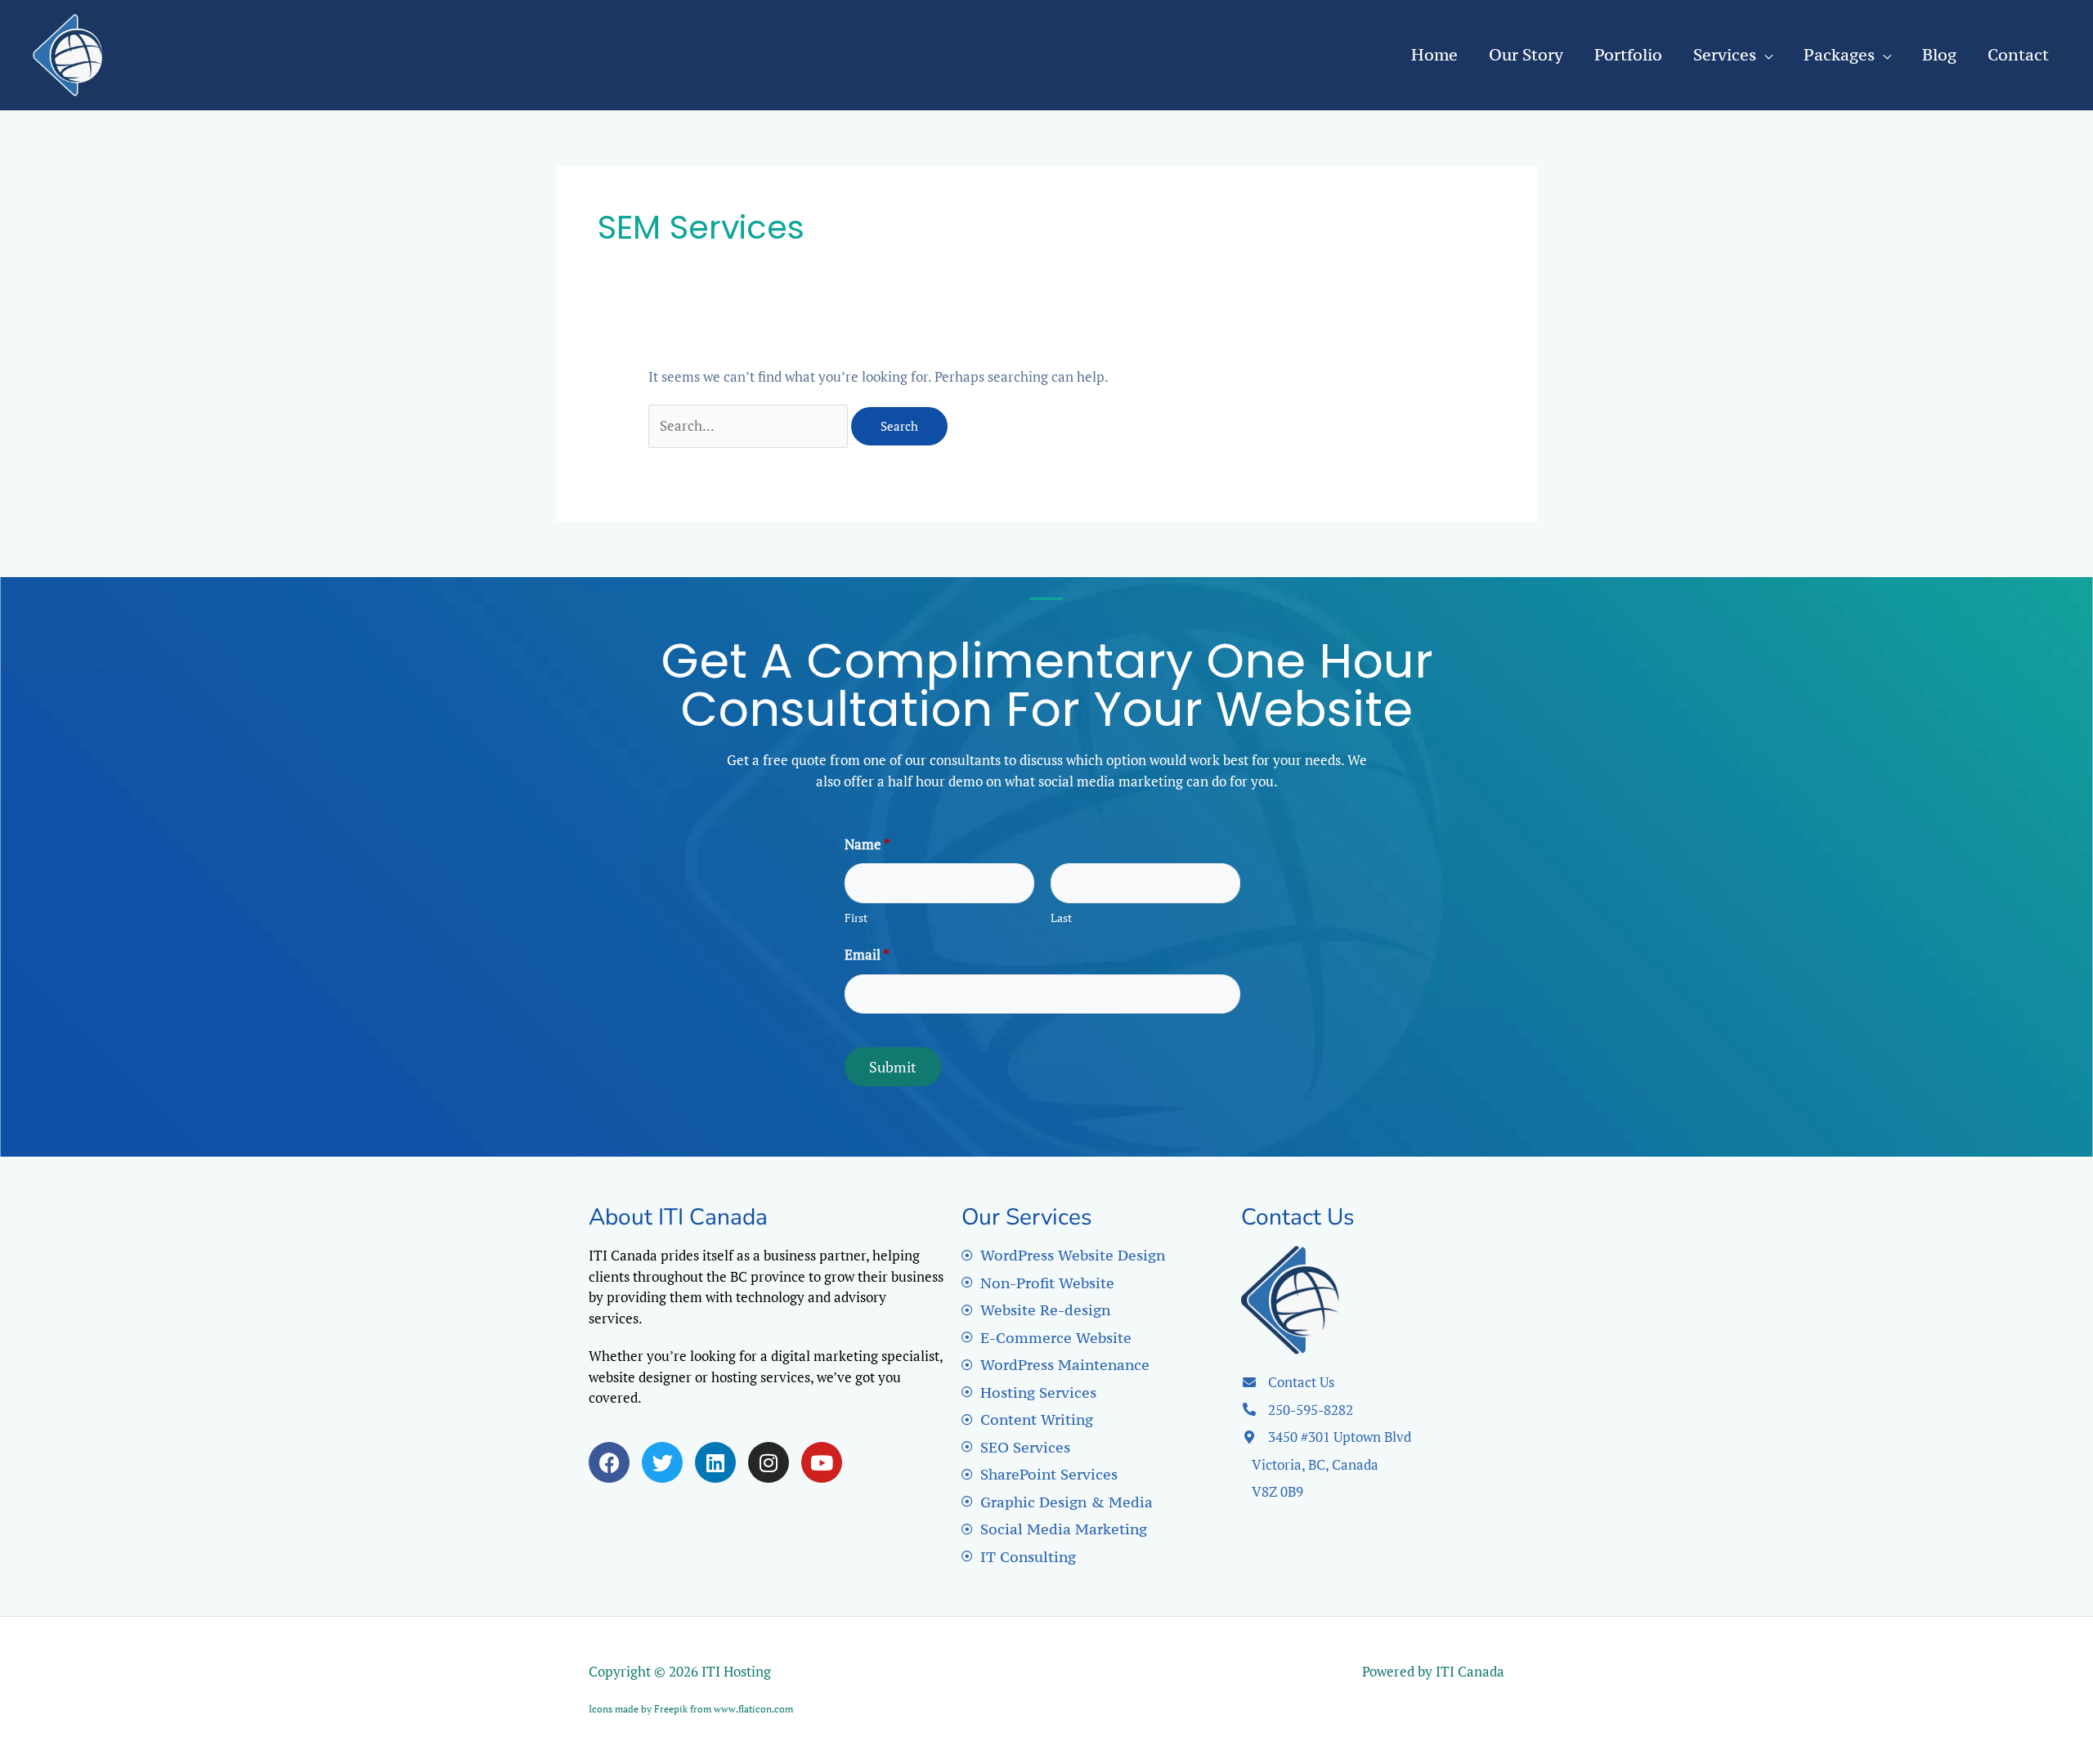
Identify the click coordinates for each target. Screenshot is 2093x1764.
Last (1061, 918)
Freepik (671, 1709)
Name (867, 844)
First (856, 918)
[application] (1764, 54)
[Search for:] (750, 425)
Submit (893, 1067)
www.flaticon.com (753, 1709)
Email (867, 954)
